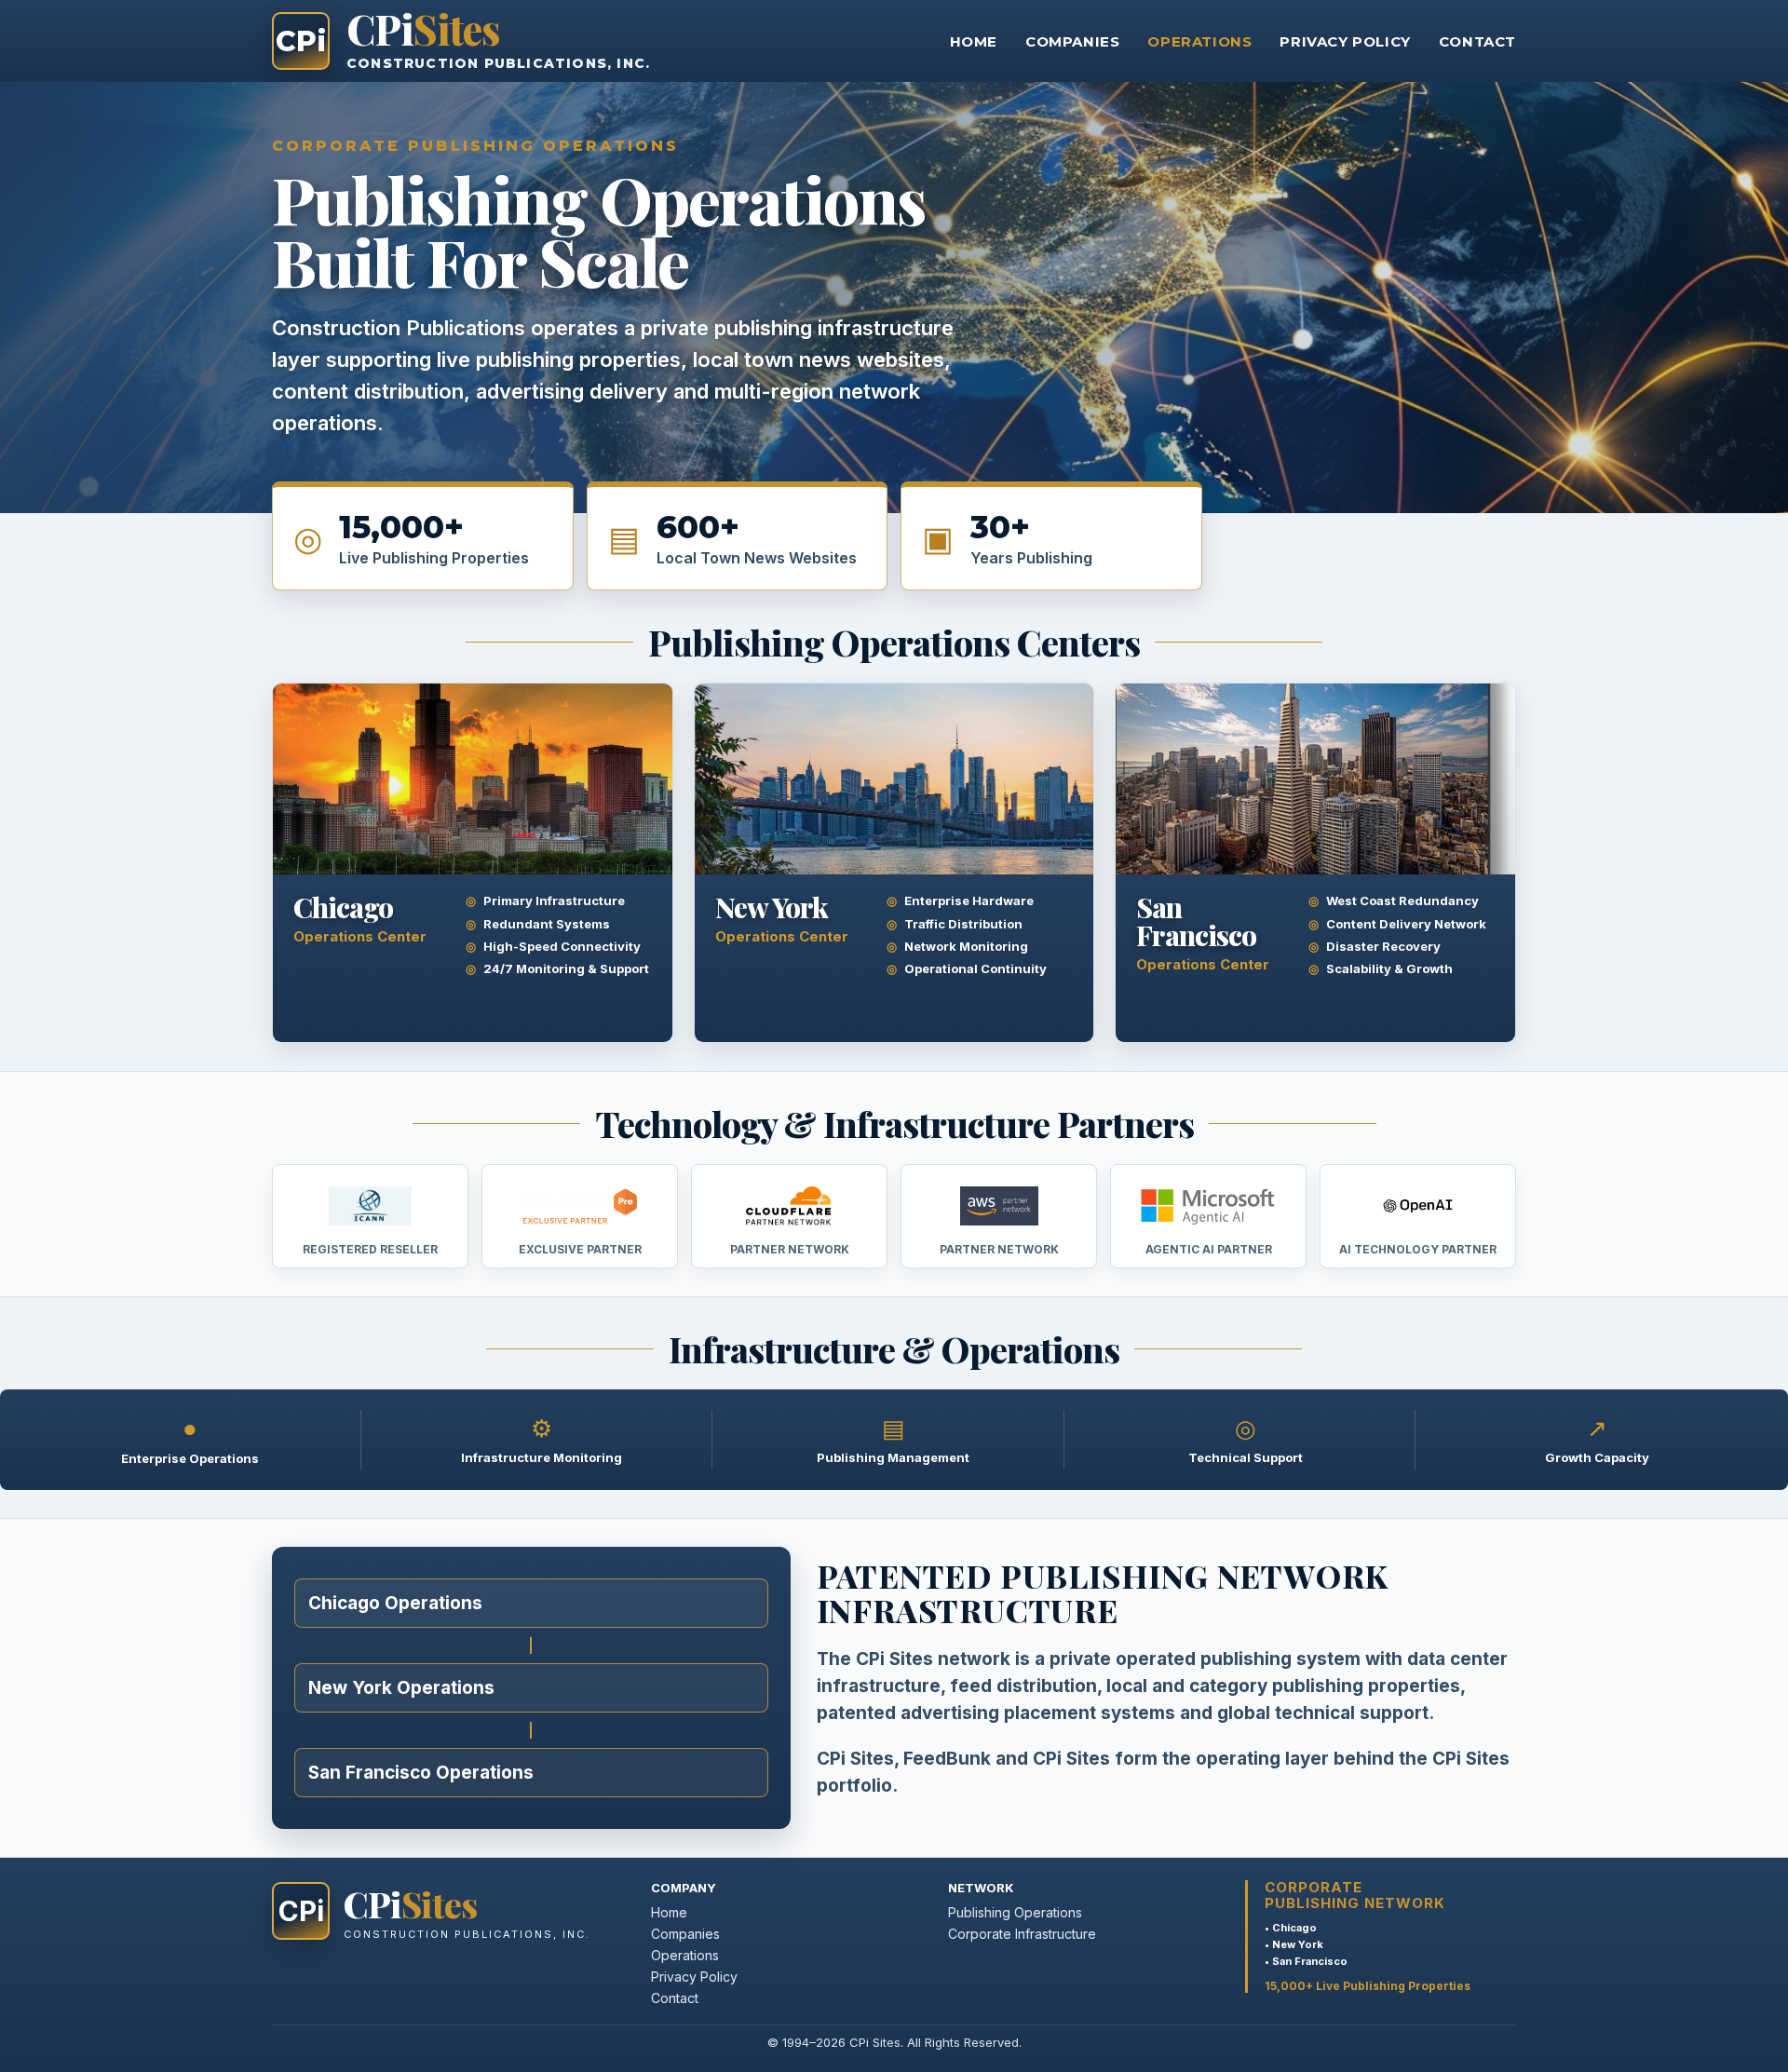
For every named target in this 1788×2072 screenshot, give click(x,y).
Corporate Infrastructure (1022, 1934)
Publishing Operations (1015, 1912)
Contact (1477, 41)
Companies (1072, 41)
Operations (1199, 41)
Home (974, 41)
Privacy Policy (1345, 41)
